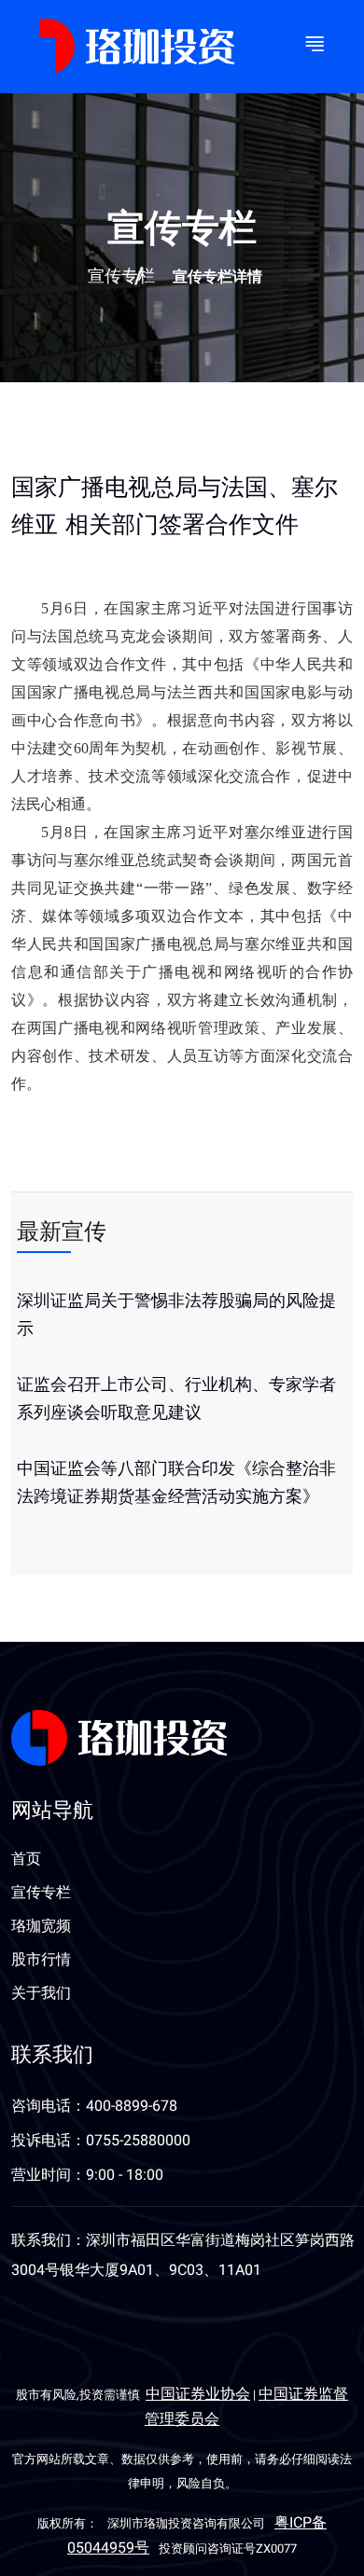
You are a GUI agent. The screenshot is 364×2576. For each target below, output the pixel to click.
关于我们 (41, 1993)
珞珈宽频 (41, 1926)
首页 (26, 1859)
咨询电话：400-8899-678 (94, 2106)
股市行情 (41, 1960)
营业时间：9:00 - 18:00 (87, 2175)
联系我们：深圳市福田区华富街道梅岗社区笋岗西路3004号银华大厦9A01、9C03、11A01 (183, 2255)
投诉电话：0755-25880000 (101, 2141)
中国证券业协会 (198, 2394)
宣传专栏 (121, 277)
